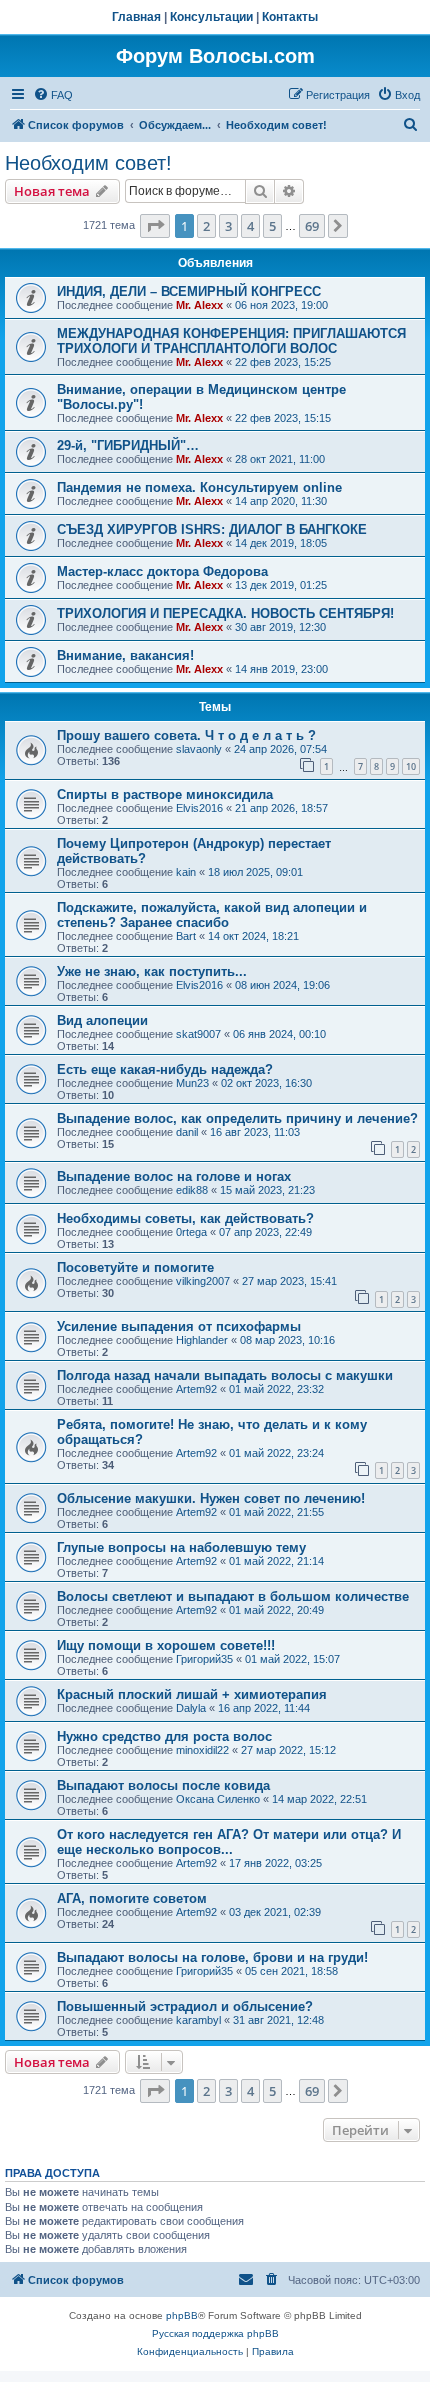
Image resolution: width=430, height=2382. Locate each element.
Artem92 (196, 1389)
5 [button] (272, 226)
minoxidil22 (202, 1750)
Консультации (211, 17)
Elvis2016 (199, 808)
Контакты (290, 17)
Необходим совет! (88, 163)
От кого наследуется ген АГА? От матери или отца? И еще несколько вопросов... (229, 1842)
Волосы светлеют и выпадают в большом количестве (233, 1596)
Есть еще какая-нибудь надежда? (165, 1069)
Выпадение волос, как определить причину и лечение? (237, 1118)
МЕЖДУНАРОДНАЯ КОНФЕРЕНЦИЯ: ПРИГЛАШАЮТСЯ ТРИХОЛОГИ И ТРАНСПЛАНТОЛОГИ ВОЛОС (231, 341)
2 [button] (206, 226)
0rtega (191, 1232)
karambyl (198, 2020)
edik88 (192, 1190)
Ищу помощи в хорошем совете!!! (166, 1645)
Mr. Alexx (199, 305)
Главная (136, 17)
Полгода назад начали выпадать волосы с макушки (225, 1375)
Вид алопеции (102, 1020)
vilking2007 (203, 1281)
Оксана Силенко (218, 1799)
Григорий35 (204, 1659)
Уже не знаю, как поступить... (152, 971)
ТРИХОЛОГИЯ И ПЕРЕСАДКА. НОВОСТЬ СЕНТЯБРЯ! (225, 613)
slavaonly (199, 749)
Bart (186, 936)
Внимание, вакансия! (125, 655)
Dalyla (191, 1708)
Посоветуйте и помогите (135, 1267)
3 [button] (228, 226)
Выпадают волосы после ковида (163, 1785)
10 (411, 766)
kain (186, 872)
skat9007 (198, 1034)
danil (187, 1132)
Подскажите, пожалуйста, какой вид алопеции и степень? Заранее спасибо (212, 915)
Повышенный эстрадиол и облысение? (185, 2006)
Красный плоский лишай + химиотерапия (192, 1694)
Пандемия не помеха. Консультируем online (199, 487)
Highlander (202, 1340)
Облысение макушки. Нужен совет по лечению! (211, 1498)
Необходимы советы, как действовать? (185, 1218)
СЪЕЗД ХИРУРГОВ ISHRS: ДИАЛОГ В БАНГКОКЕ (212, 529)
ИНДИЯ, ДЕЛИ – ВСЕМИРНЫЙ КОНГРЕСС (189, 291)
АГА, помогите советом (132, 1898)
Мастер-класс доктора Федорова (162, 571)
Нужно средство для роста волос (164, 1736)
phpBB (182, 2315)
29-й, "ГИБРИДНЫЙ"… (128, 445)
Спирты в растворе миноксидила (165, 794)
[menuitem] (53, 95)
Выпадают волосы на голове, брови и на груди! (212, 1957)
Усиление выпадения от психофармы (179, 1326)
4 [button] (250, 226)
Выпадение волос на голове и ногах (174, 1176)
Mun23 (192, 1083)
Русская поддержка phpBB (215, 2333)
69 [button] (312, 226)
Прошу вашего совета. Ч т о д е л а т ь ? (186, 735)
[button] (155, 226)
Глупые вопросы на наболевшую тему (181, 1547)
